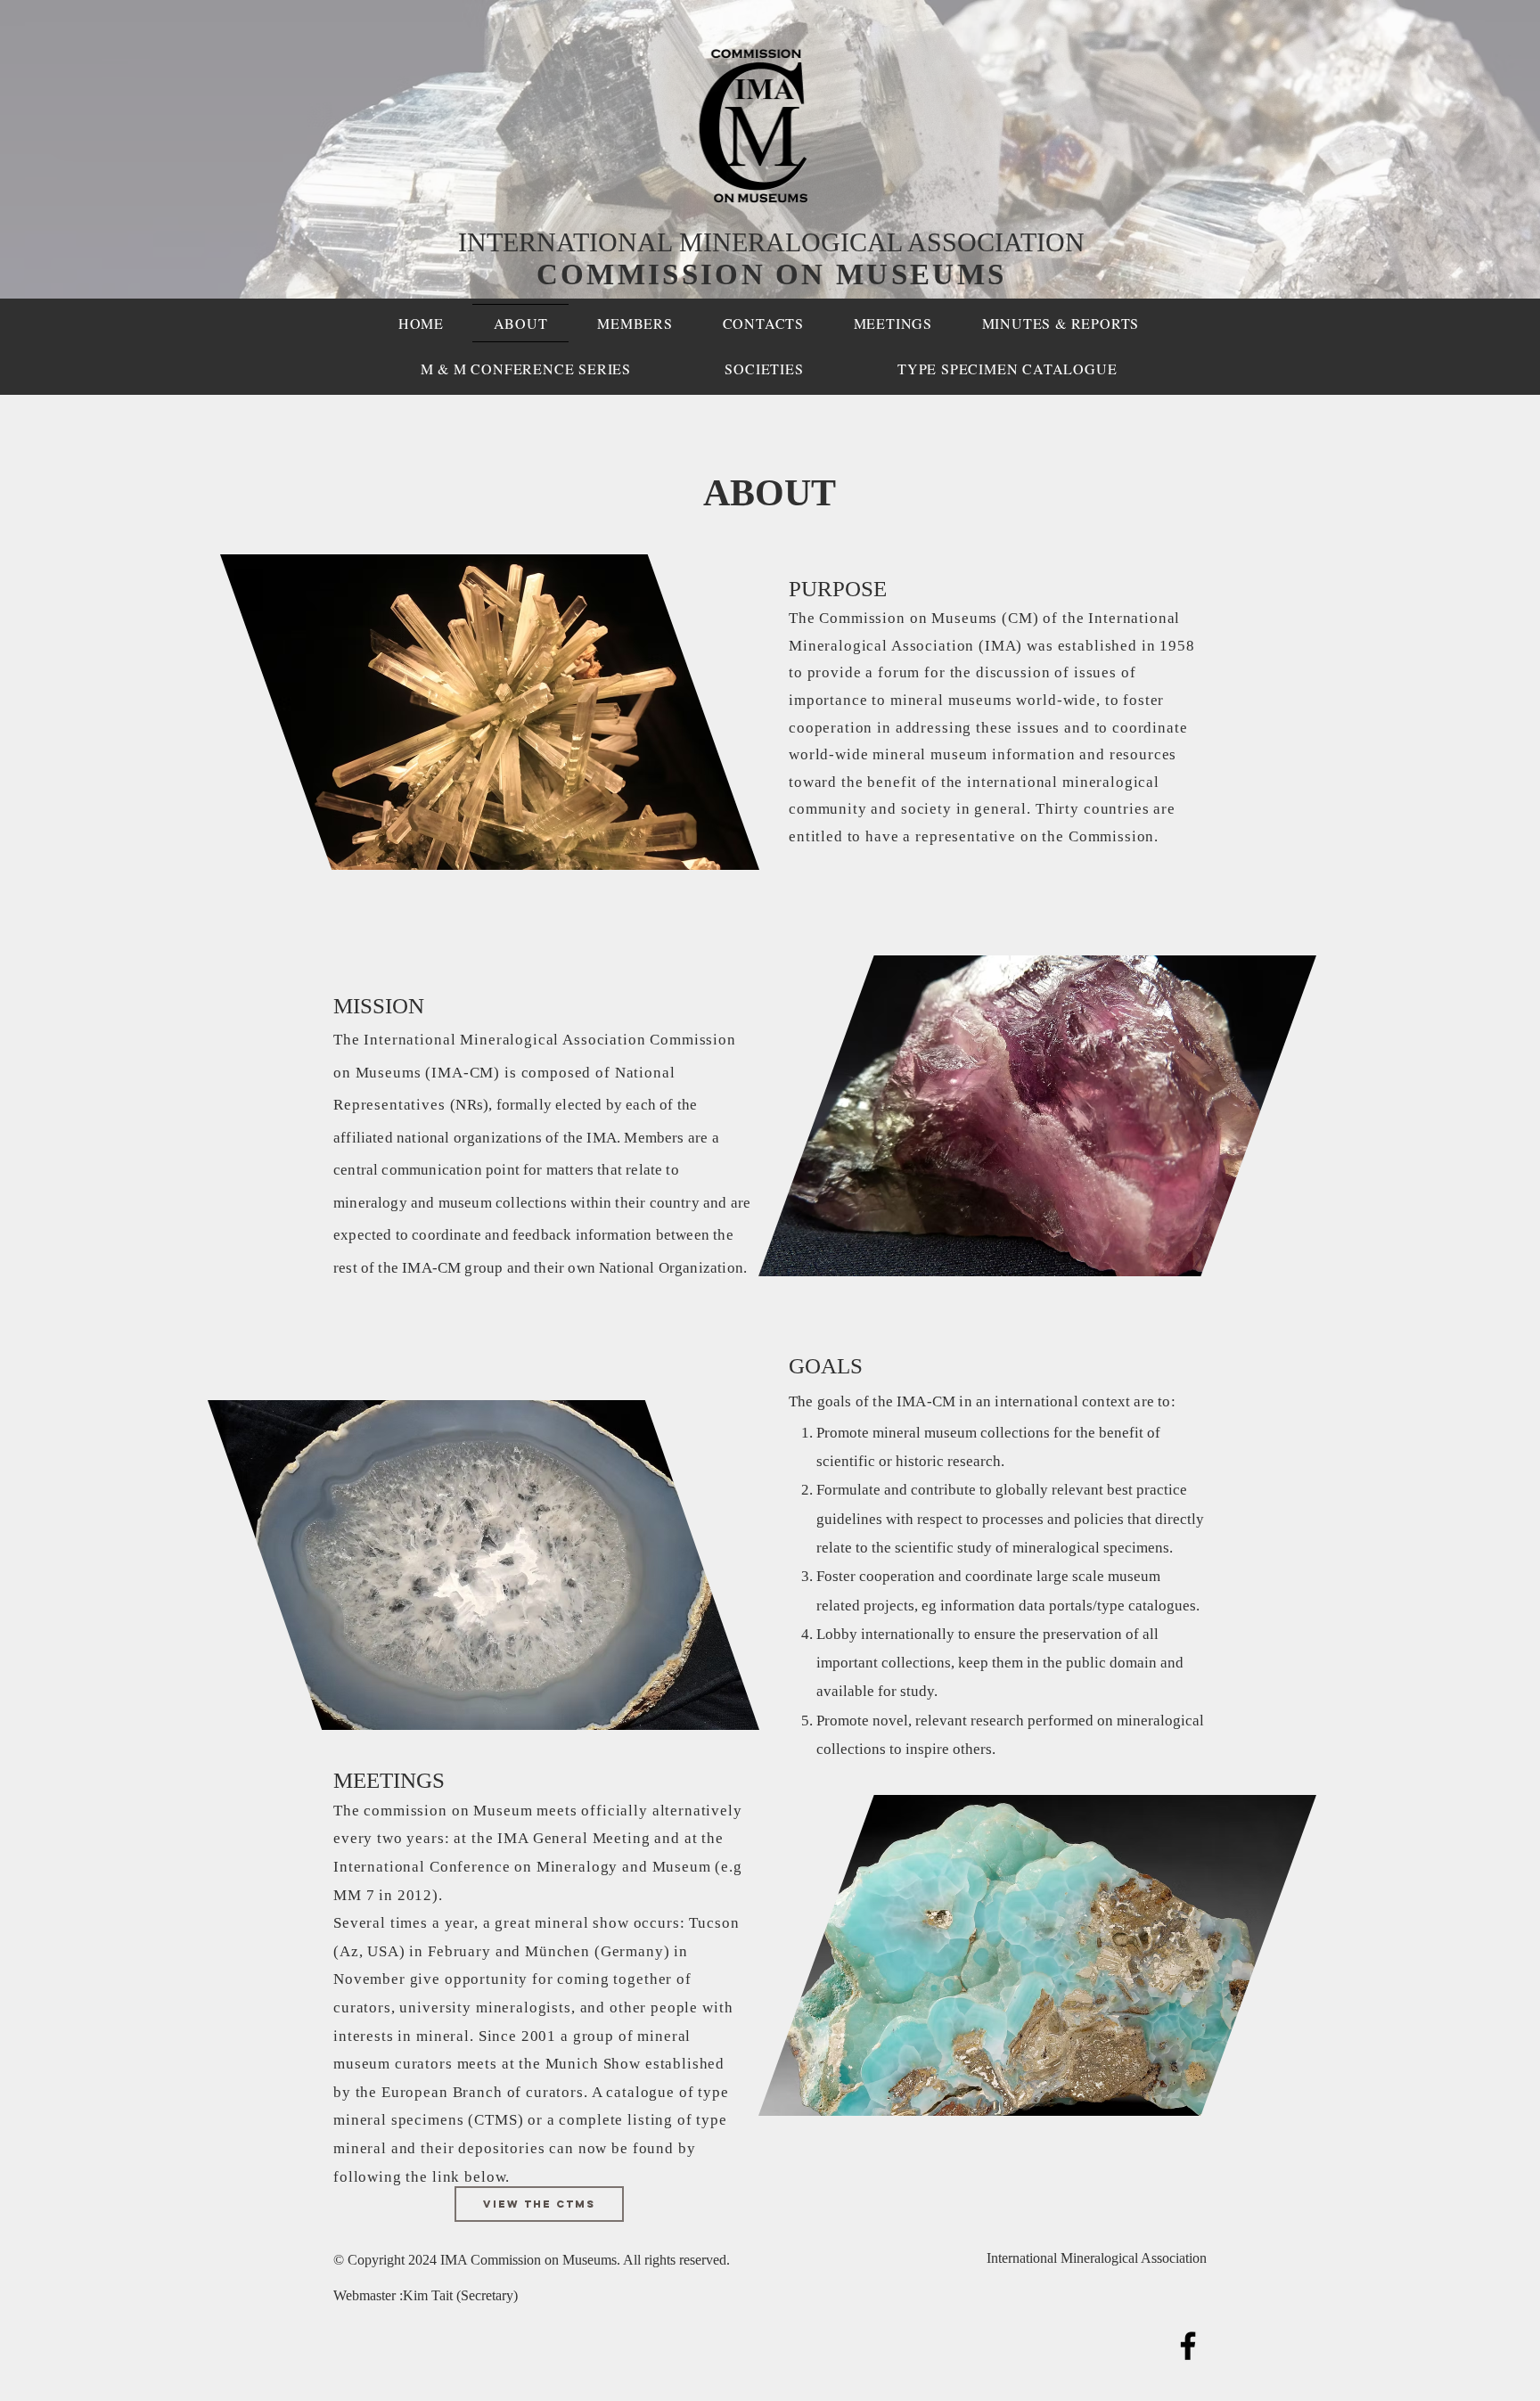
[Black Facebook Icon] (1188, 2346)
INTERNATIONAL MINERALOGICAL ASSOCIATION (771, 242)
